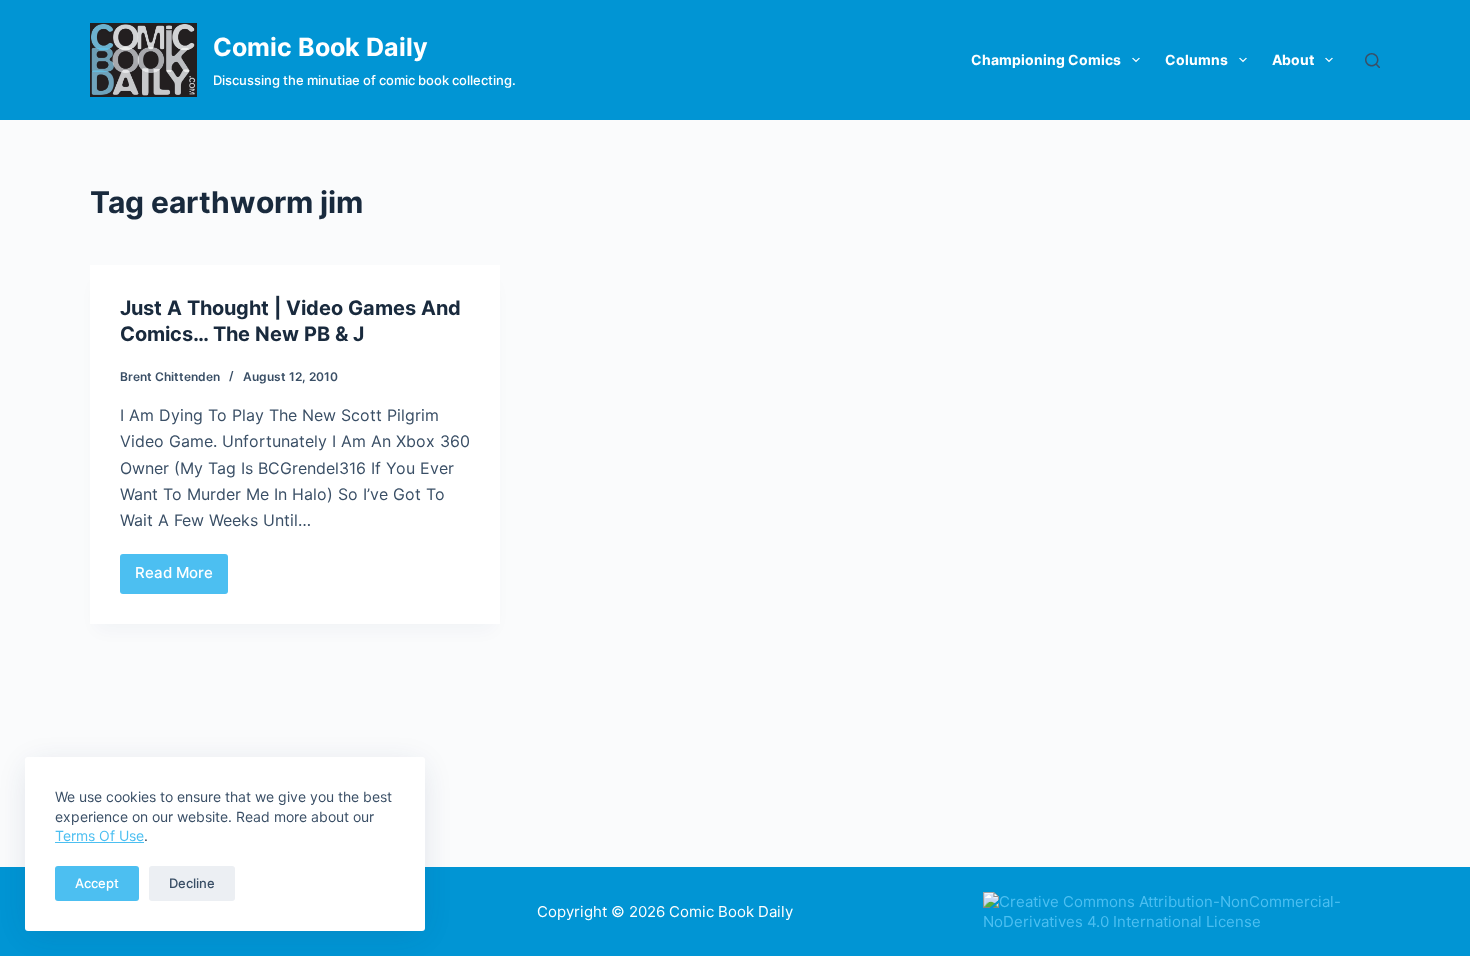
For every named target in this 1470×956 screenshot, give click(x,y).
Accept (97, 883)
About (1293, 59)
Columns (1196, 59)
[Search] (1372, 60)
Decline (192, 883)
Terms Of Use (99, 835)
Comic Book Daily (320, 47)
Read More (181, 578)
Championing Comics (1046, 59)
